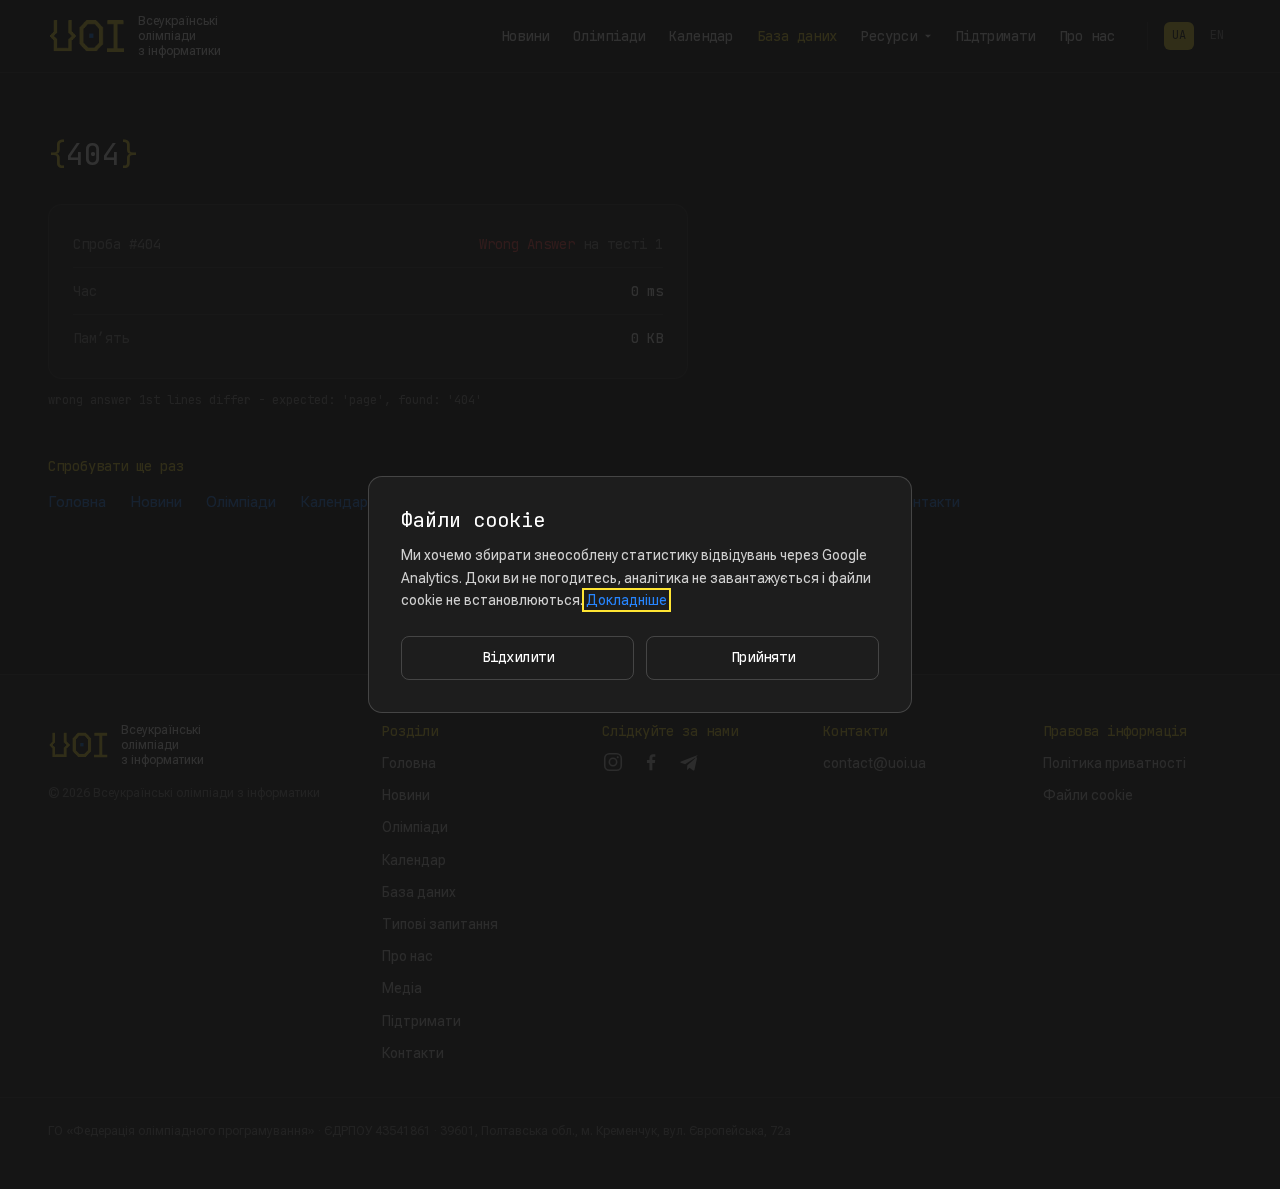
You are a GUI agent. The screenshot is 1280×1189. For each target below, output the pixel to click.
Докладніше (626, 600)
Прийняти (763, 657)
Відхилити (518, 657)
